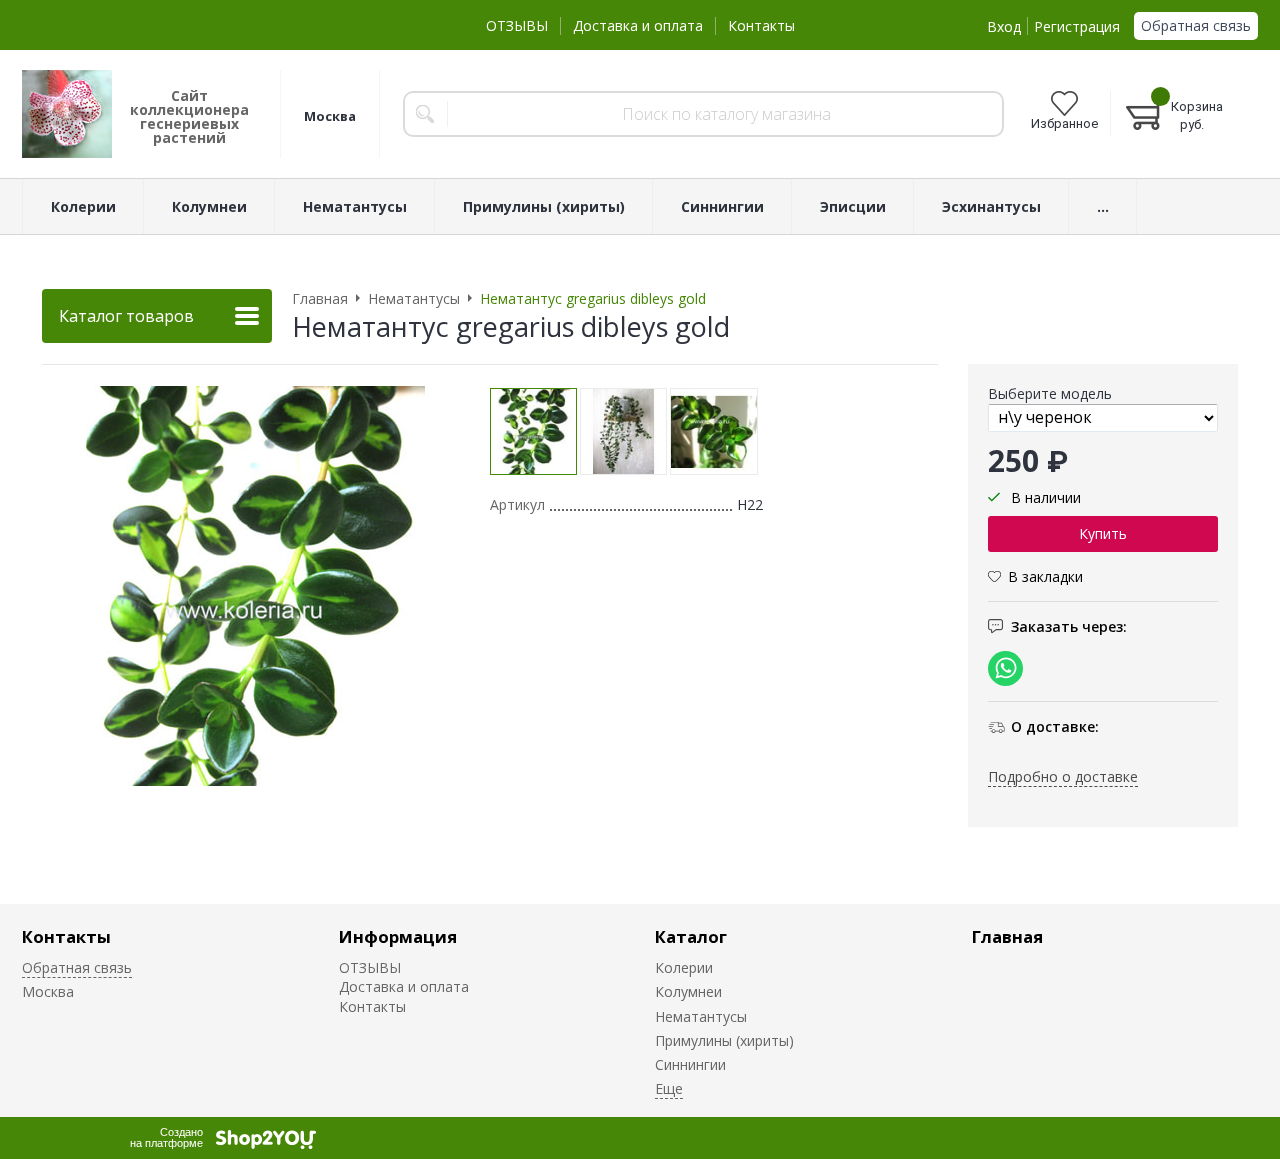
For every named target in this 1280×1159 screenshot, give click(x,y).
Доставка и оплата (638, 25)
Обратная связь (1196, 25)
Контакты (761, 25)
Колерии (684, 967)
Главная (1007, 936)
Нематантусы (701, 1016)
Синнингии (690, 1064)
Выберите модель (1050, 393)
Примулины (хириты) (724, 1040)
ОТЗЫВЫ (517, 25)
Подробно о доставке (1063, 775)
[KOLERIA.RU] (67, 114)
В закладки (1045, 575)
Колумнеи (688, 991)
